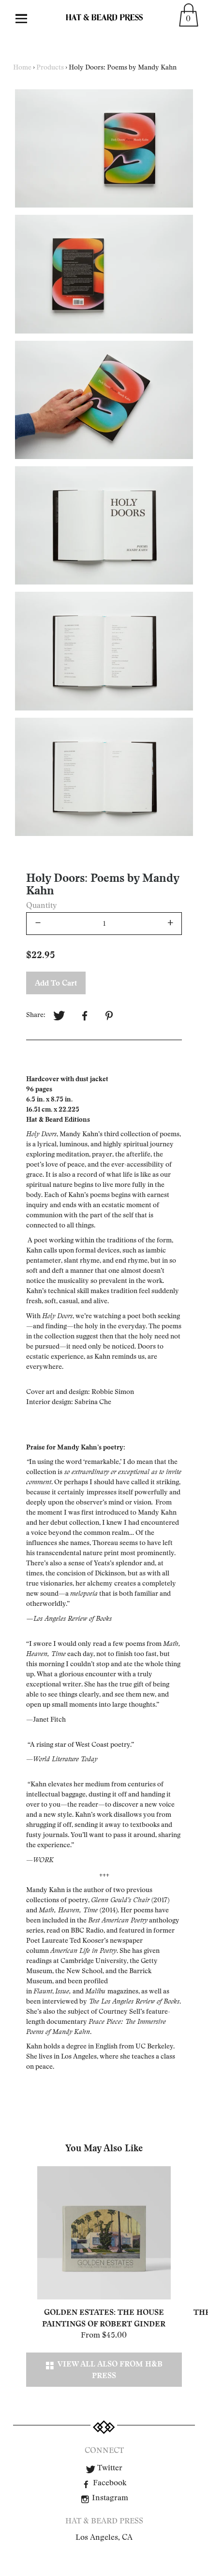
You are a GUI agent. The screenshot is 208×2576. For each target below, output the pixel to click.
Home (22, 67)
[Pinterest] (110, 1016)
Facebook (109, 2483)
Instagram (109, 2498)
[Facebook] (85, 1016)
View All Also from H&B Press (108, 2369)
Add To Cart (56, 983)
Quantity (42, 905)
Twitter (109, 2468)
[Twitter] (59, 1016)
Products (50, 67)
